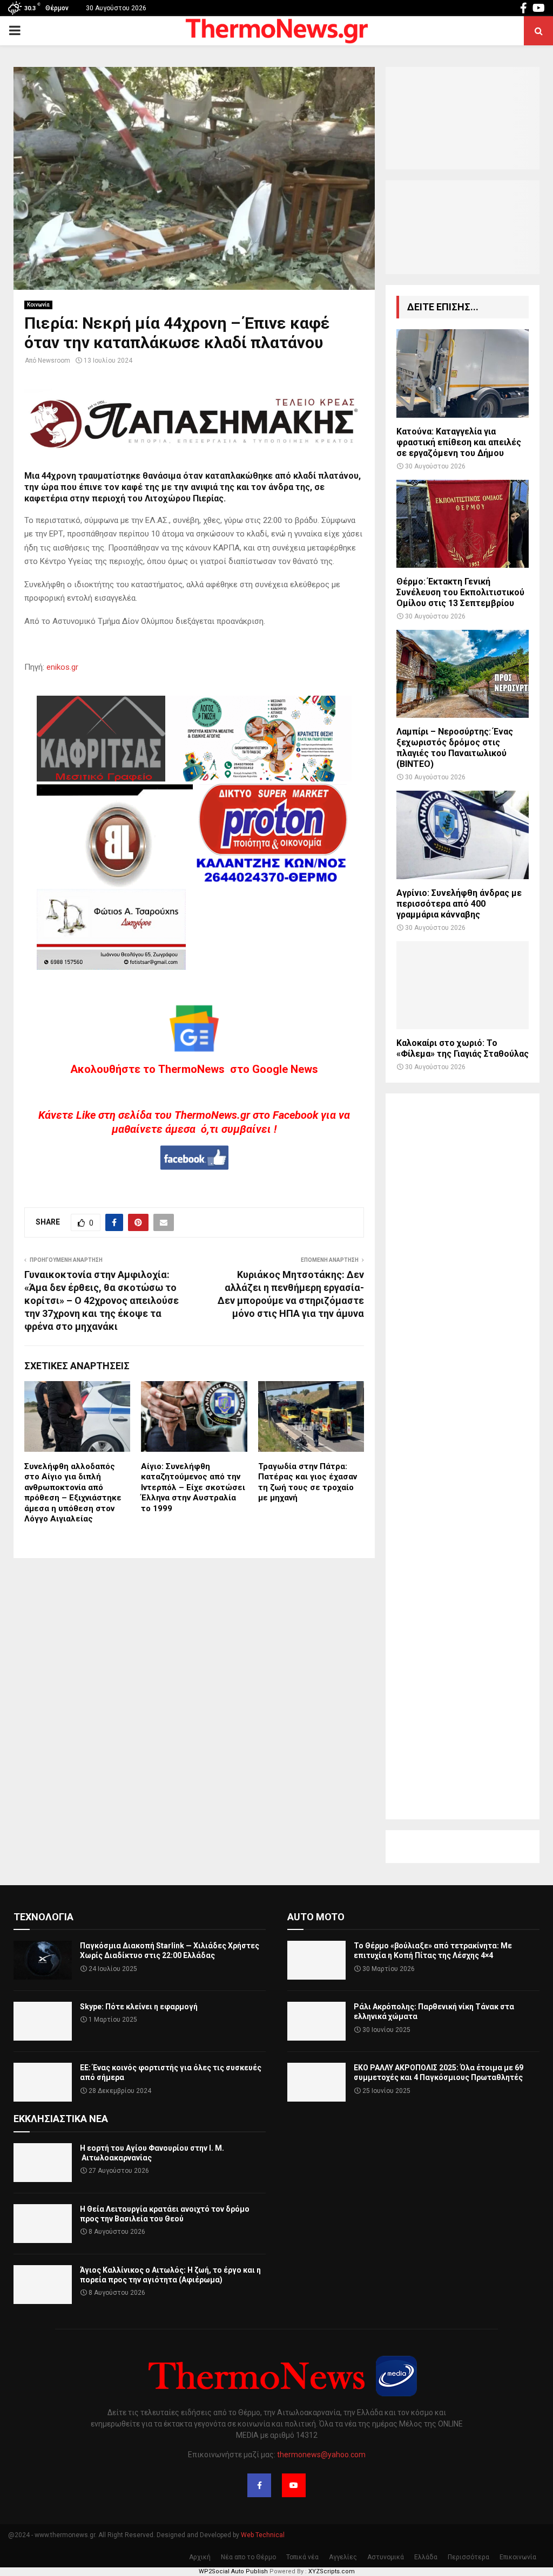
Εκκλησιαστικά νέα (61, 2119)
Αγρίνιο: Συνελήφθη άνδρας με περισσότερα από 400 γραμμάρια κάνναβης (459, 904)
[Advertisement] (463, 1456)
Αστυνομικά (386, 2557)
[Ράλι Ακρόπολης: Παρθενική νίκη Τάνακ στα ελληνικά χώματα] (316, 2021)
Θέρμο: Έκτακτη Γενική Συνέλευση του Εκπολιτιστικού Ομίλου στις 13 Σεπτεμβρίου (460, 592)
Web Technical (263, 2535)
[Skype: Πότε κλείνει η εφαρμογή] (43, 2021)
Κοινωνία (38, 305)
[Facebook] (259, 2485)
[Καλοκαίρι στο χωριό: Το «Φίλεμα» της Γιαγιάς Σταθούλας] (463, 985)
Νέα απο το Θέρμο (248, 2557)
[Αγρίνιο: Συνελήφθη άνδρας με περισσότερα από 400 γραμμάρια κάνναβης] (463, 835)
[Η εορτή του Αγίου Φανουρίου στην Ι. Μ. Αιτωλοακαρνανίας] (43, 2163)
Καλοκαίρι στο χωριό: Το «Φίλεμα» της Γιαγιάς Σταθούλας (463, 1048)
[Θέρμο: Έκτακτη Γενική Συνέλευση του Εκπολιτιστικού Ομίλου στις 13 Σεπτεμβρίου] (463, 524)
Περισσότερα (468, 2557)
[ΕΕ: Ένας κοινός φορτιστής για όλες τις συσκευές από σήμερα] (43, 2082)
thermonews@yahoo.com (321, 2455)
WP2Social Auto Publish (233, 2571)
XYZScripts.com (332, 2571)
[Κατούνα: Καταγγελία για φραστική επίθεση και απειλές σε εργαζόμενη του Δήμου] (463, 373)
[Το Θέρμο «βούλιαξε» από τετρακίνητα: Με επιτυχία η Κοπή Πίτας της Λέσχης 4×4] (316, 1960)
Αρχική (200, 2557)
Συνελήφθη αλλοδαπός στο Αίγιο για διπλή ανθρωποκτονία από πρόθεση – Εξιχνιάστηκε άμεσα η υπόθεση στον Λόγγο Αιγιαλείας (73, 1493)
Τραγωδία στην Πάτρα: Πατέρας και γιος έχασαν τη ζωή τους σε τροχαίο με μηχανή (308, 1482)
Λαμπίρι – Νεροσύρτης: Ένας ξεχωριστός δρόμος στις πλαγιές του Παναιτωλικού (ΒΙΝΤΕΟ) (455, 748)
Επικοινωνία (518, 2557)
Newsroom (54, 361)
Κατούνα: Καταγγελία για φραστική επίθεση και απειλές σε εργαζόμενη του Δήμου (459, 442)
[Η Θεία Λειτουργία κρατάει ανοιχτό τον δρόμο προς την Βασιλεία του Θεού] (43, 2224)
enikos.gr (62, 667)
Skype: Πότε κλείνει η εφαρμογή (139, 2007)
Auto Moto (316, 1917)
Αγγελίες (343, 2557)
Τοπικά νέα (302, 2557)
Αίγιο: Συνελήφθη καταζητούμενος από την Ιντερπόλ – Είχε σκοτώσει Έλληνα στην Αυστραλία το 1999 (193, 1487)
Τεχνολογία (43, 1917)
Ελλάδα (426, 2557)
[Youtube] (294, 2485)
